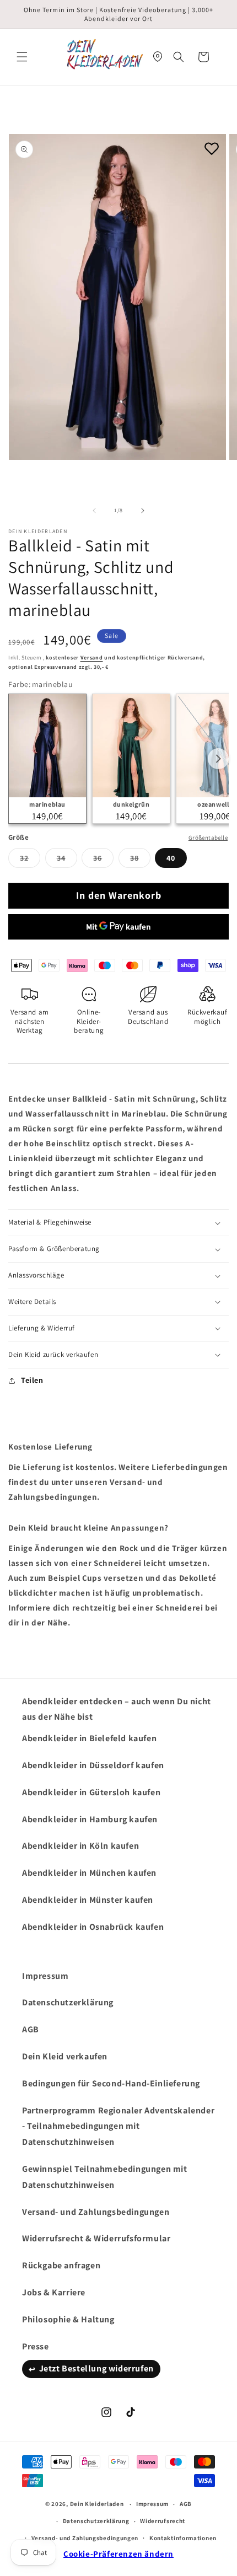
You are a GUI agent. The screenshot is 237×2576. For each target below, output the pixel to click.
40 (171, 858)
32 (30, 860)
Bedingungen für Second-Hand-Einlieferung (111, 2083)
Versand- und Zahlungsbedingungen (96, 2212)
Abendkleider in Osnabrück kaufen (93, 1927)
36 (103, 860)
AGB (31, 2029)
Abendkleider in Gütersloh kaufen (91, 1792)
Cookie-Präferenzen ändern (118, 2554)
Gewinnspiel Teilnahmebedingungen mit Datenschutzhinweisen (105, 2177)
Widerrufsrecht (163, 2521)
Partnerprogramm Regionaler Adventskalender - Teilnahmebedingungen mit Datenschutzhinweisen (118, 2126)
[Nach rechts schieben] (143, 511)
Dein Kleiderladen (97, 2504)
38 (140, 860)
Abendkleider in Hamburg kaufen (90, 1819)
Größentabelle (208, 838)
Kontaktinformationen (183, 2538)
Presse (36, 2346)
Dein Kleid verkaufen (65, 2056)
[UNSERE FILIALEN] (158, 57)
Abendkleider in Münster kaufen (88, 1900)
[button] (22, 57)
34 (67, 860)
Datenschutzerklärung (68, 2002)
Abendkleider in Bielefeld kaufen (89, 1738)
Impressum (45, 1976)
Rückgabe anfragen (61, 2265)
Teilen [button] (32, 1380)
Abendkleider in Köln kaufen (80, 1846)
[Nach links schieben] (94, 511)
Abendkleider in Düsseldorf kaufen (93, 1765)
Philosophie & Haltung (68, 2319)
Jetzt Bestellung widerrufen (96, 2368)
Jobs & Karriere (54, 2292)
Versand (92, 658)
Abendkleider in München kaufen (89, 1873)
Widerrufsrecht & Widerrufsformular (96, 2238)
